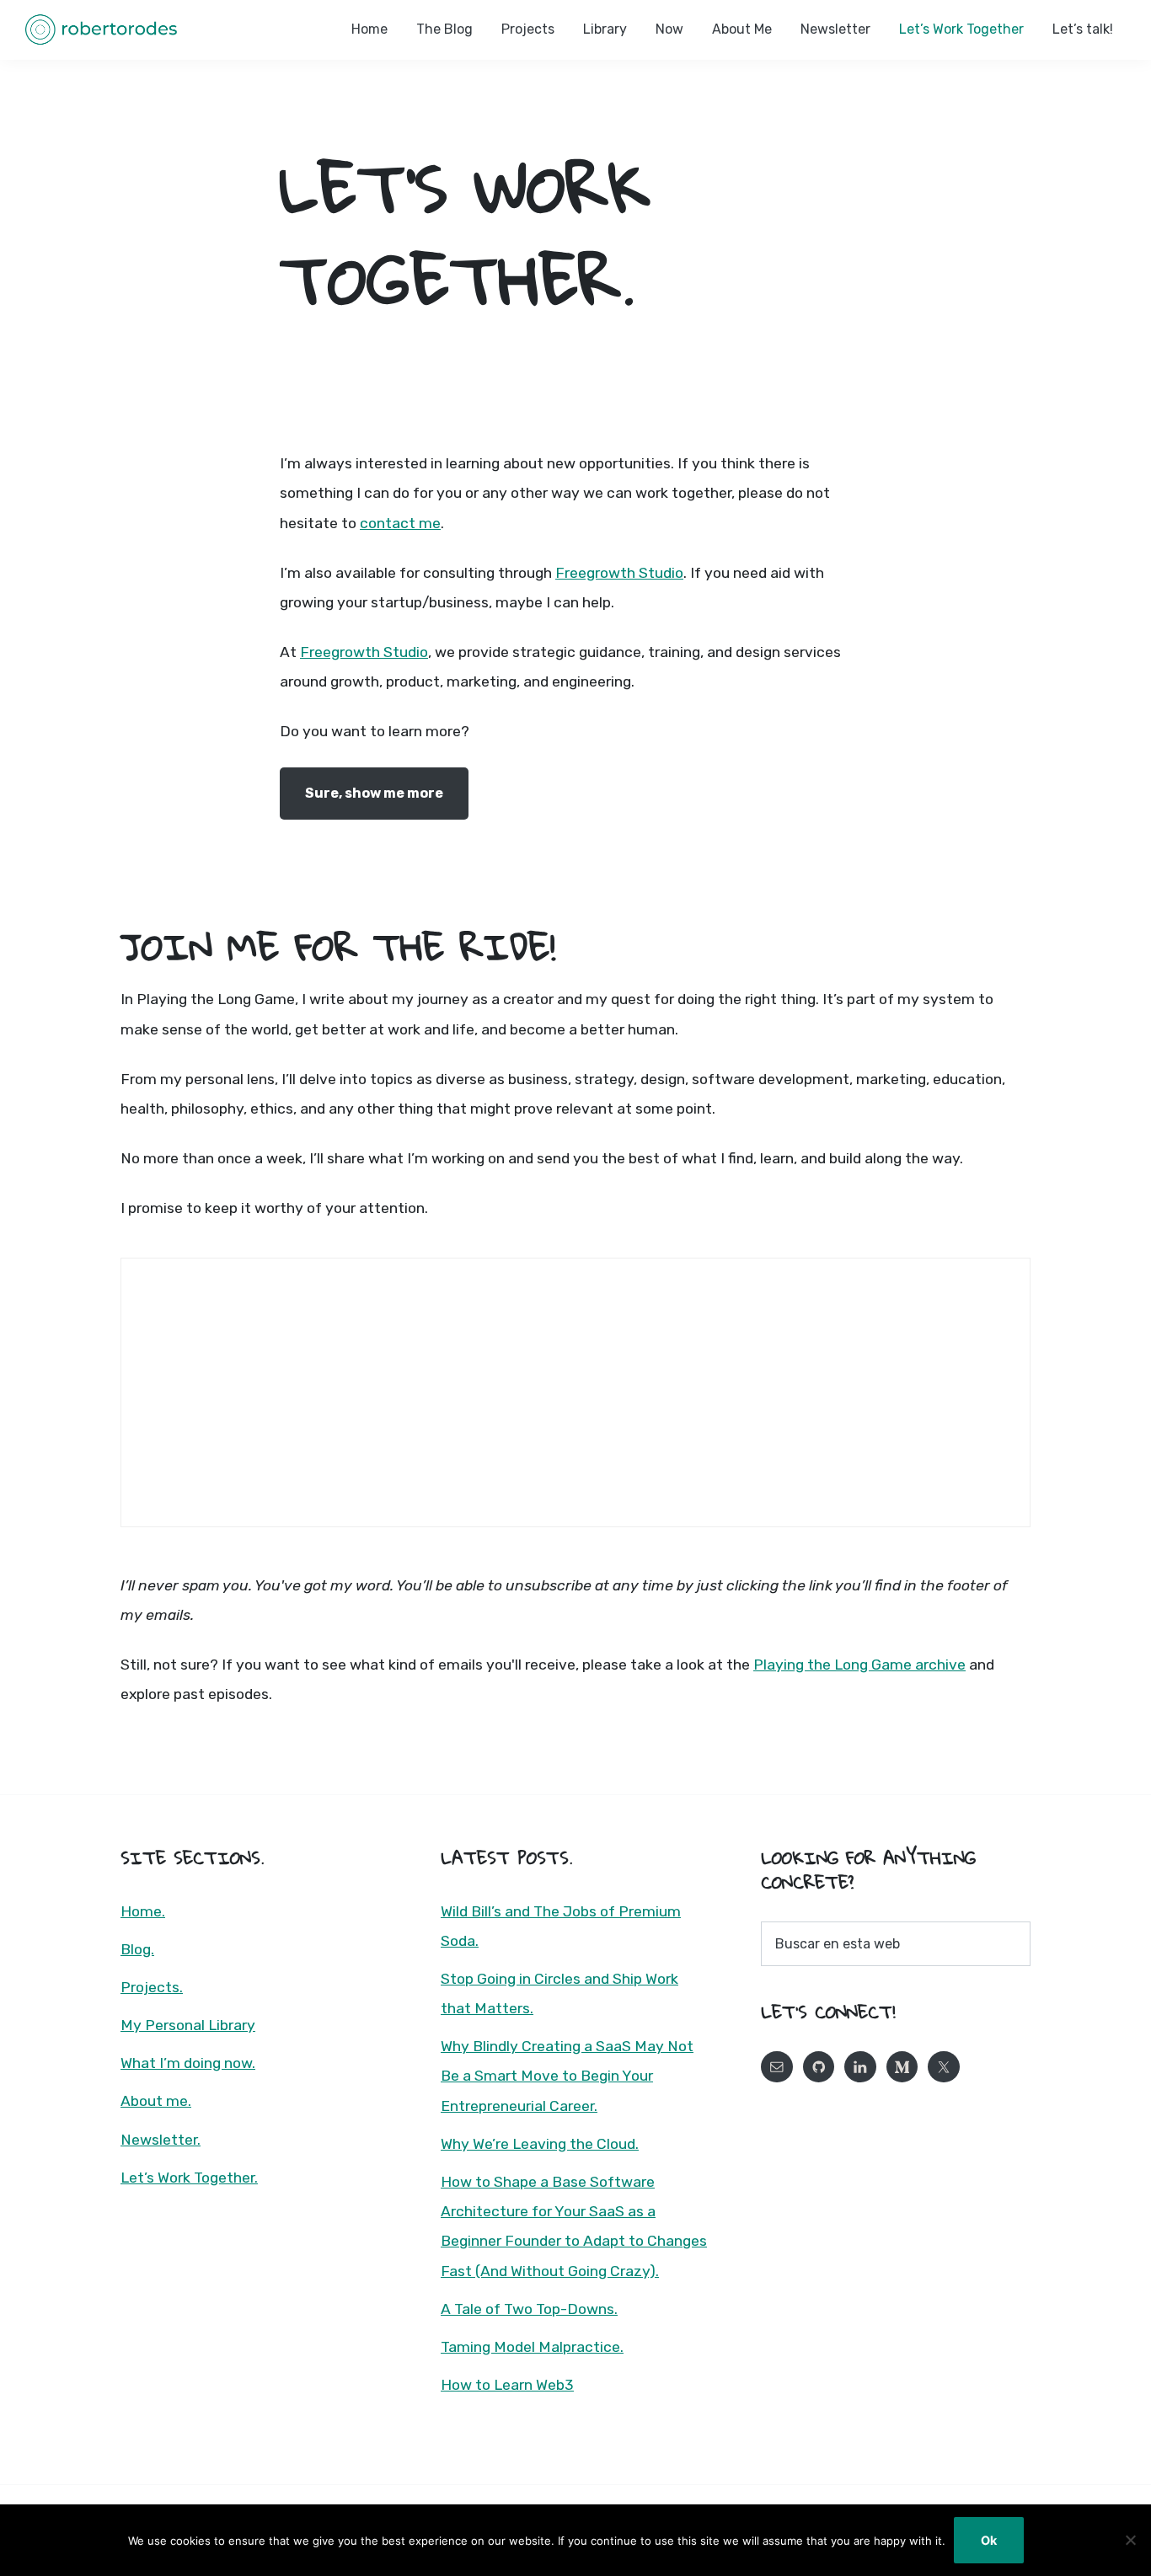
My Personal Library (188, 2025)
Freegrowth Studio (619, 573)
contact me (400, 523)
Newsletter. (161, 2140)
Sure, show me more (374, 793)
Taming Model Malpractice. (532, 2347)
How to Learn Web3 (507, 2385)
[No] (1130, 2540)
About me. (156, 2101)
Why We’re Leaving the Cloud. (540, 2144)
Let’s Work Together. (189, 2178)
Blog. (137, 1949)
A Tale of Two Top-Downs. (529, 2309)
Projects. (152, 1987)
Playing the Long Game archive (859, 1665)
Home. (143, 1911)
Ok (989, 2540)
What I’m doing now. (188, 2063)
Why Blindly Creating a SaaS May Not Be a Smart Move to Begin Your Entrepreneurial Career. (567, 2076)
